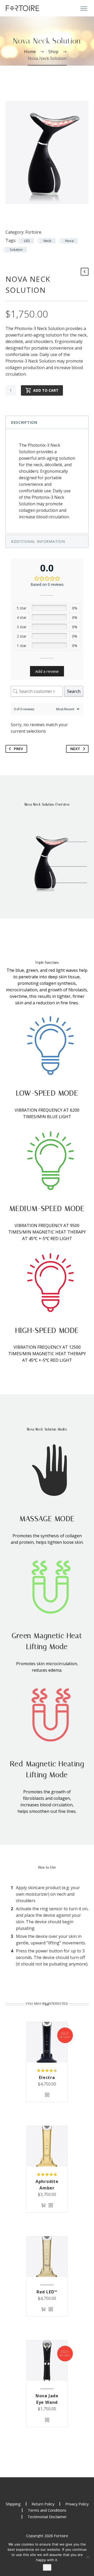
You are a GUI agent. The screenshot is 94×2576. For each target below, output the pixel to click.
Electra (47, 2077)
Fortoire (33, 232)
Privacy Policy (77, 2504)
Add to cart (46, 390)
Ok (47, 2567)
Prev (18, 749)
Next (75, 749)
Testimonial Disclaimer (47, 2517)
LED (27, 241)
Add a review (47, 671)
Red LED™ (47, 2292)
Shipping (13, 2504)
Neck (48, 241)
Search (74, 691)
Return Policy (43, 2504)
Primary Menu (84, 9)
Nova (69, 241)
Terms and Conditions (47, 2510)
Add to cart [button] (43, 2205)
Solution (16, 250)
